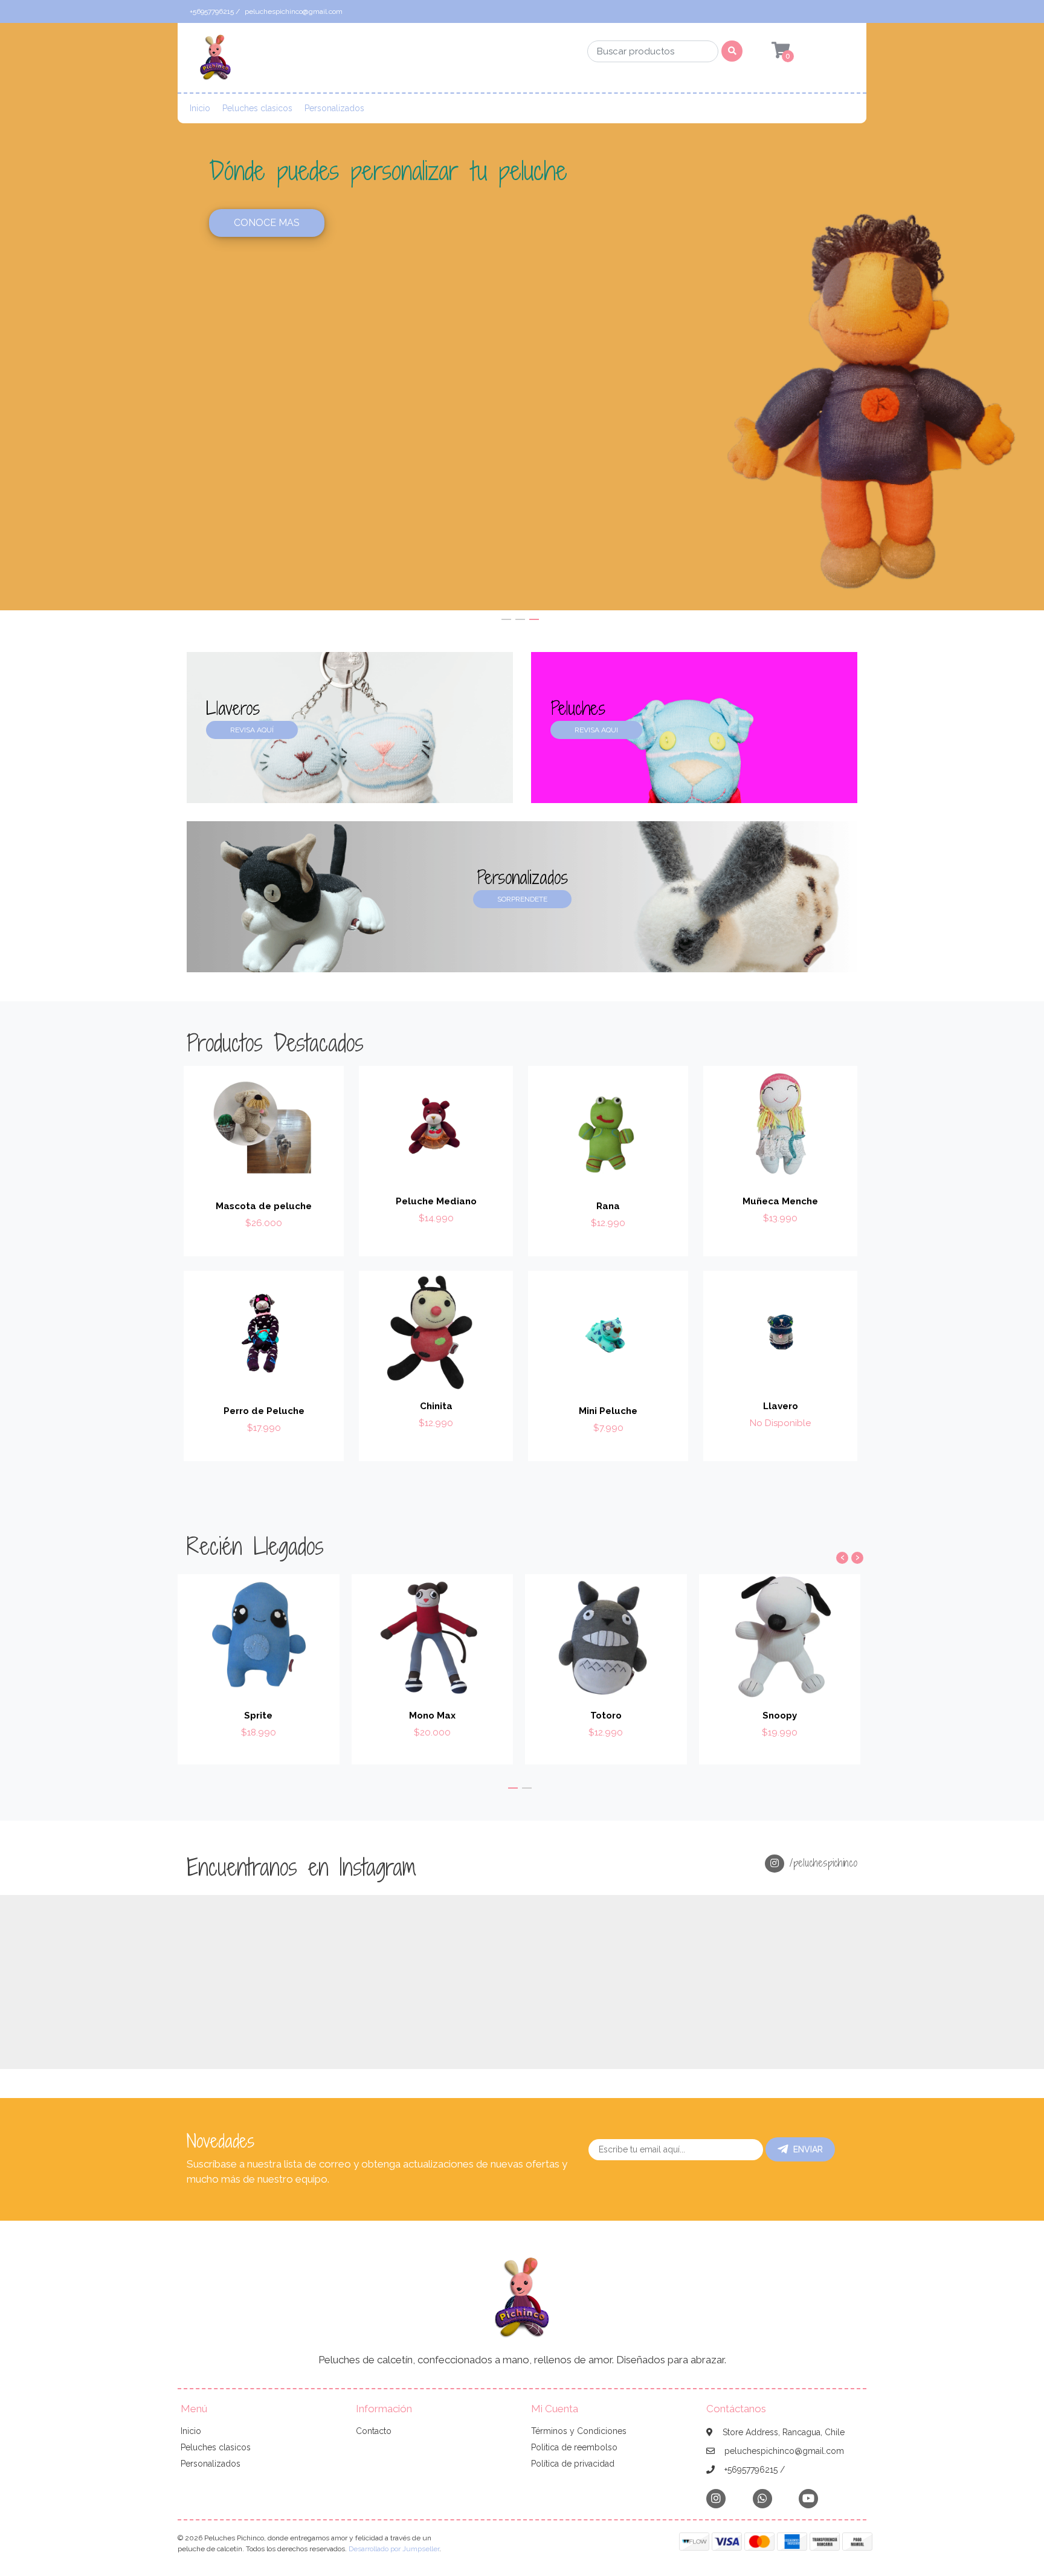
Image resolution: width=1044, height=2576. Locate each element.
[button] (506, 619)
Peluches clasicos (257, 108)
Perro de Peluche (264, 1411)
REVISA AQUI (596, 730)
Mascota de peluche (264, 1206)
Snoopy (780, 1716)
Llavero (781, 1406)
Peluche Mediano (436, 1201)
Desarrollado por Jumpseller (394, 2549)
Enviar (808, 2149)
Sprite (258, 1716)
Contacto (374, 2431)
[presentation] (842, 1558)
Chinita (436, 1406)
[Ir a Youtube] (808, 2498)
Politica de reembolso (574, 2447)
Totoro (606, 1716)
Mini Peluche (608, 1411)
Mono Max (432, 1716)
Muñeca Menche (780, 1201)
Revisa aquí (252, 730)
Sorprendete (522, 899)
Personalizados (334, 108)
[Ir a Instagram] (716, 2498)
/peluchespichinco (821, 1863)
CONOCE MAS (600, 244)
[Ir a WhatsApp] (762, 2498)
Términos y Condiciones (579, 2431)
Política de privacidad (573, 2464)
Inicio (200, 108)
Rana (608, 1206)
